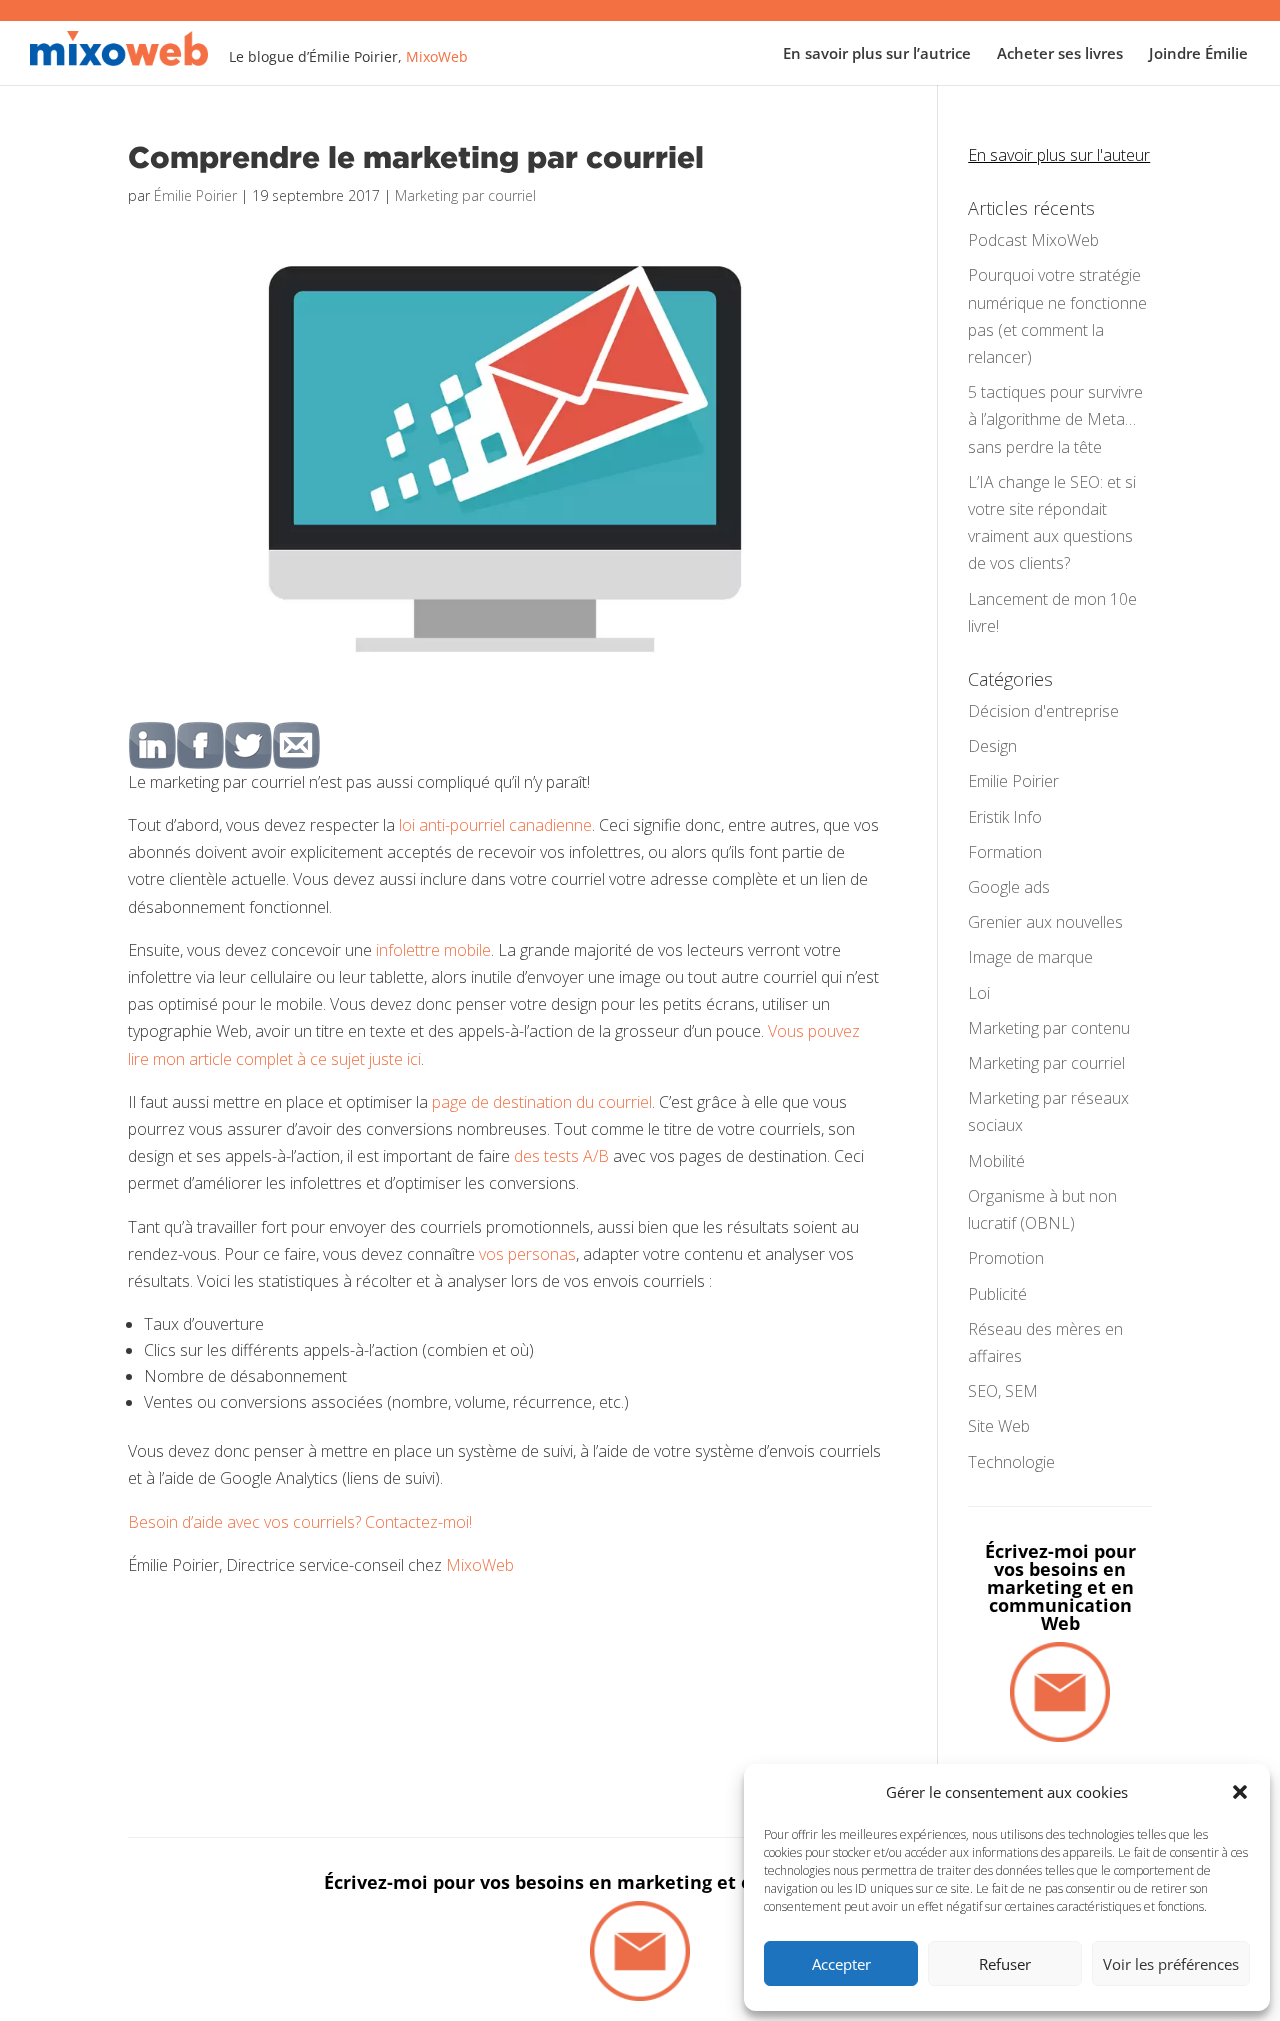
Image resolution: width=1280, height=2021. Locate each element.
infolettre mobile (433, 950)
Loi (979, 993)
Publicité (997, 1294)
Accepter (841, 1964)
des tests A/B (561, 1156)
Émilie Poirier (195, 195)
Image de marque (1030, 957)
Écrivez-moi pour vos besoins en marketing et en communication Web (1060, 1587)
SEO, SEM (1003, 1391)
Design (992, 746)
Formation (1005, 852)
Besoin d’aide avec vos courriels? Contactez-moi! (300, 1522)
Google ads (1009, 887)
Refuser (1005, 1964)
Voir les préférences (1171, 1964)
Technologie (1011, 1462)
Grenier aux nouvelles (1045, 922)
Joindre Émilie (1198, 54)
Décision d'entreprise (1043, 711)
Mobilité (996, 1161)
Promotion (1006, 1258)
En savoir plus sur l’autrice (877, 54)
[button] (1240, 1792)
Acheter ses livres (1060, 54)
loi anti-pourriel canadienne (495, 825)
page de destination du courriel (540, 1102)
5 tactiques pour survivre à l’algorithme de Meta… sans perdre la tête (1055, 419)
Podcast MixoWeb (1033, 240)
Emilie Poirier (1013, 781)
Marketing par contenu (1049, 1028)
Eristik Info (1005, 817)
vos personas (527, 1254)
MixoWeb (437, 56)
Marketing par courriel (465, 195)
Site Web (999, 1426)
